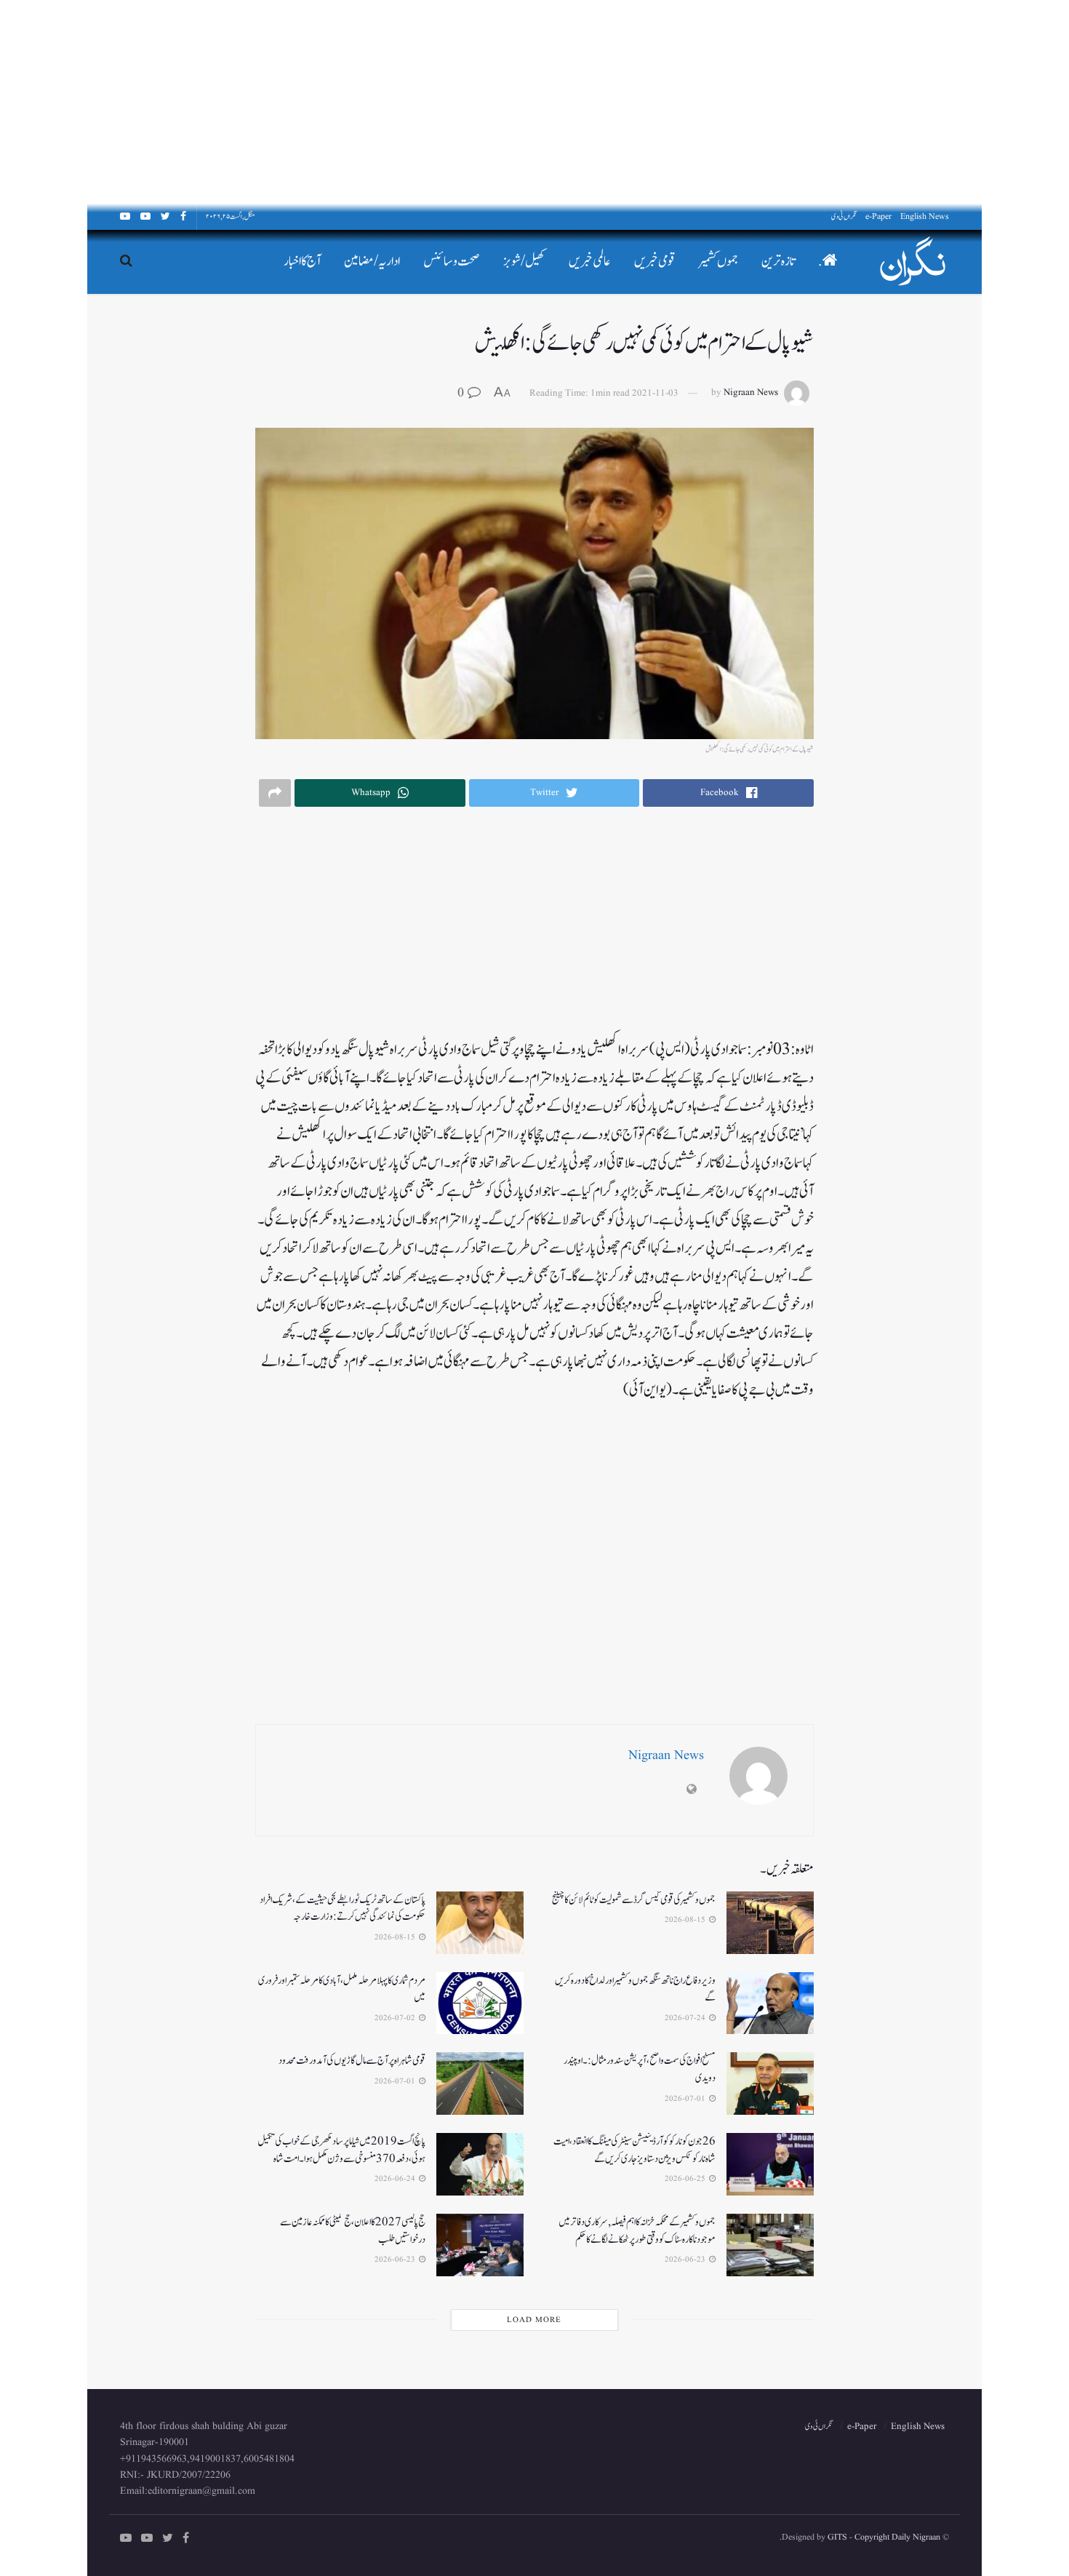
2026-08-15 (686, 1920)
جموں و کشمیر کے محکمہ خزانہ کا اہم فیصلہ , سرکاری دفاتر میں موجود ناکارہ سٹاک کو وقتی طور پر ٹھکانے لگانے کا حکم (637, 2231)
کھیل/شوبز (524, 262)
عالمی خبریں (590, 262)
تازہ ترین (778, 262)
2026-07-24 (686, 2018)
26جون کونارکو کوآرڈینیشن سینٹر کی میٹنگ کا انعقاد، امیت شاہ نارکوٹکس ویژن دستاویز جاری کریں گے (634, 2150)
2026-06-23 (686, 2260)
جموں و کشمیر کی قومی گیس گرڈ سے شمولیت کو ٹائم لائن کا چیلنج (634, 1900)
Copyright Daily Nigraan (896, 2537)
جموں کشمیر (718, 262)
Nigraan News (751, 393)
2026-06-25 (686, 2179)
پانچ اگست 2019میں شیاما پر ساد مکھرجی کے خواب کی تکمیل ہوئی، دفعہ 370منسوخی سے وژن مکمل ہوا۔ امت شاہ (341, 2150)
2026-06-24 (396, 2179)
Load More (534, 2320)
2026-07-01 (686, 2099)
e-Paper (878, 216)
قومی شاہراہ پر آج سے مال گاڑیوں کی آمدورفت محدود (352, 2061)
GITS (837, 2537)
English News (925, 216)
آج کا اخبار (302, 262)
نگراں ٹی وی (844, 216)
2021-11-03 (655, 393)
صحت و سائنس (452, 262)
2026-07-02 (396, 2018)
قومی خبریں (655, 262)
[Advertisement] (633, 102)
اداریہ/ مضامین (372, 262)
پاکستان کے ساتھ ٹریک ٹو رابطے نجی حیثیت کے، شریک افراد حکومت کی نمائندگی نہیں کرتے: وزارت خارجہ (343, 1909)
